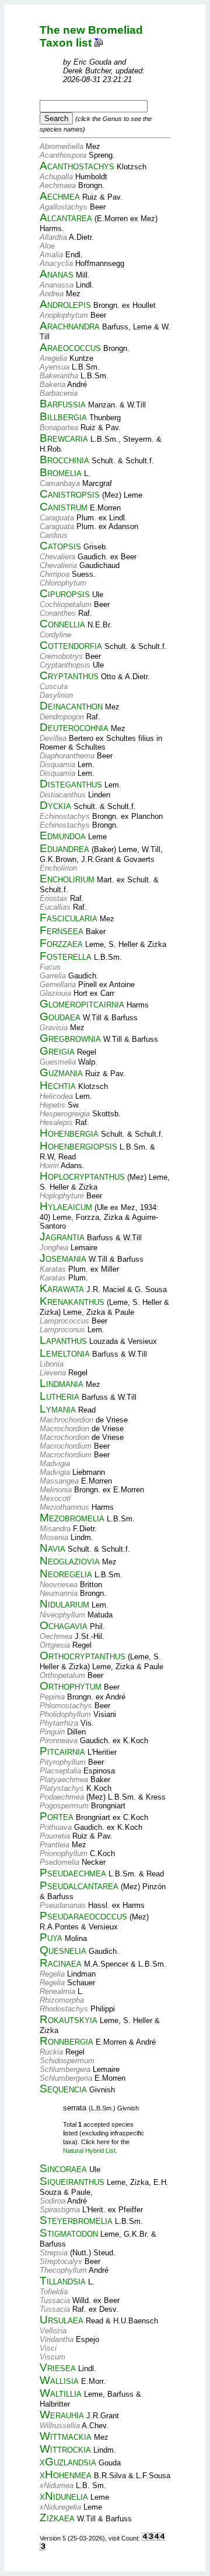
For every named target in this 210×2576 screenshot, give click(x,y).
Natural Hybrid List (89, 2151)
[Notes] (99, 43)
